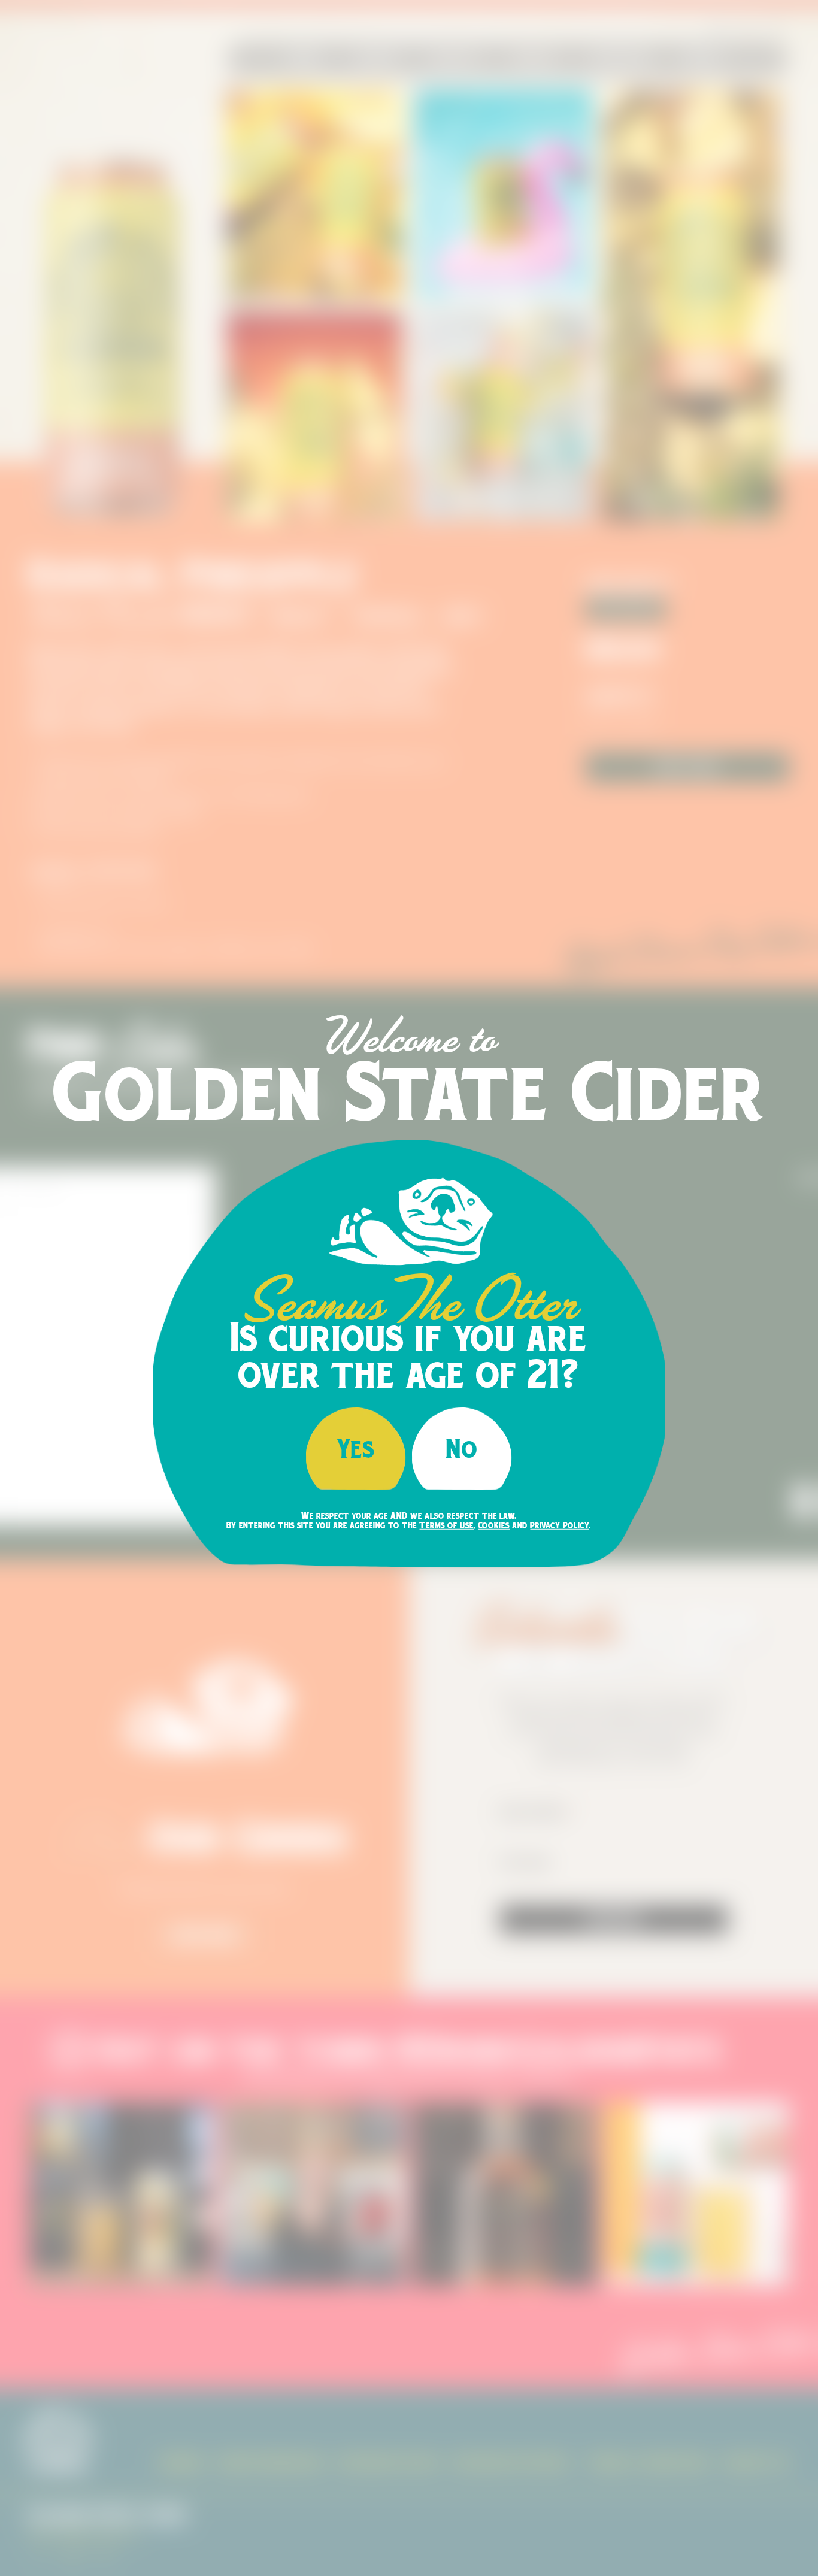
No (462, 1448)
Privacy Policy (559, 1525)
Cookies (494, 1525)
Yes (356, 1448)
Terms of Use (446, 1525)
